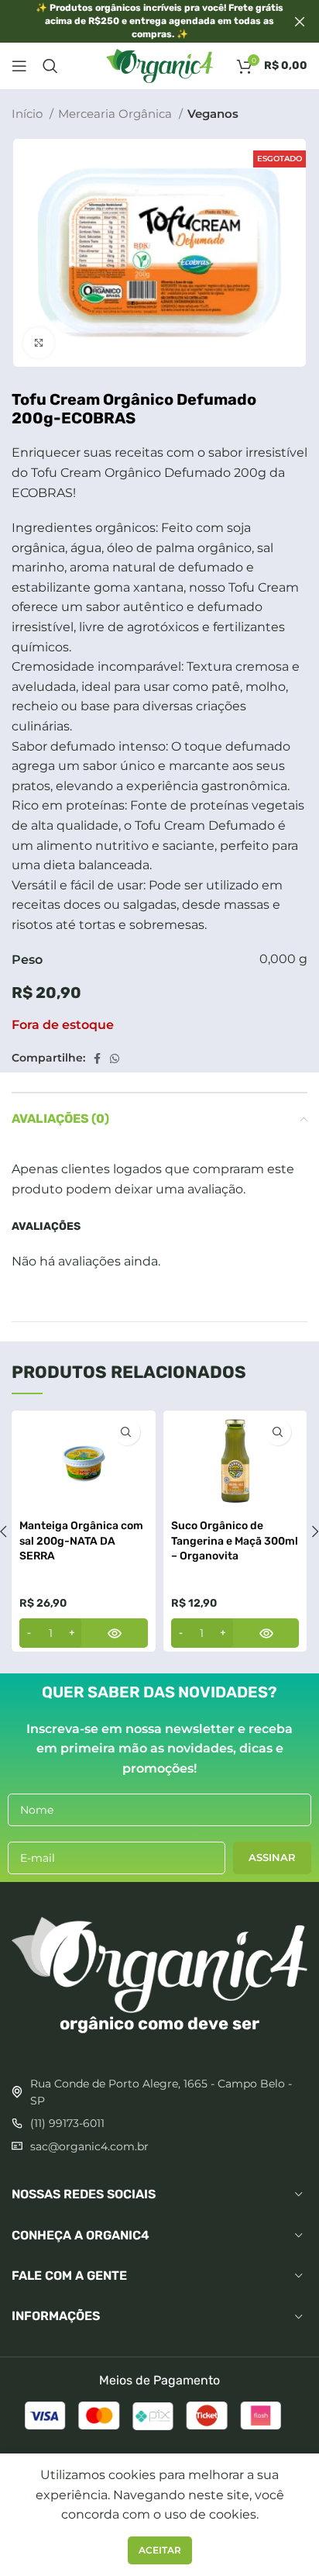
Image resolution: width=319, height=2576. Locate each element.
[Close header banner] (300, 21)
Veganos (213, 114)
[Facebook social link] (97, 1058)
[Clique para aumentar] (39, 343)
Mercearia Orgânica (117, 114)
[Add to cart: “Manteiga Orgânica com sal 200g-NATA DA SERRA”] (84, 1633)
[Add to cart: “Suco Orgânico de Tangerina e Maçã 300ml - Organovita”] (235, 1633)
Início (29, 114)
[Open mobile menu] (19, 66)
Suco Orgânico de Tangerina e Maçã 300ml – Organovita (235, 1541)
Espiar (127, 1432)
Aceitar (160, 2550)
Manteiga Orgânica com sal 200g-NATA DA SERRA (81, 1541)
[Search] (50, 66)
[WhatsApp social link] (115, 1058)
